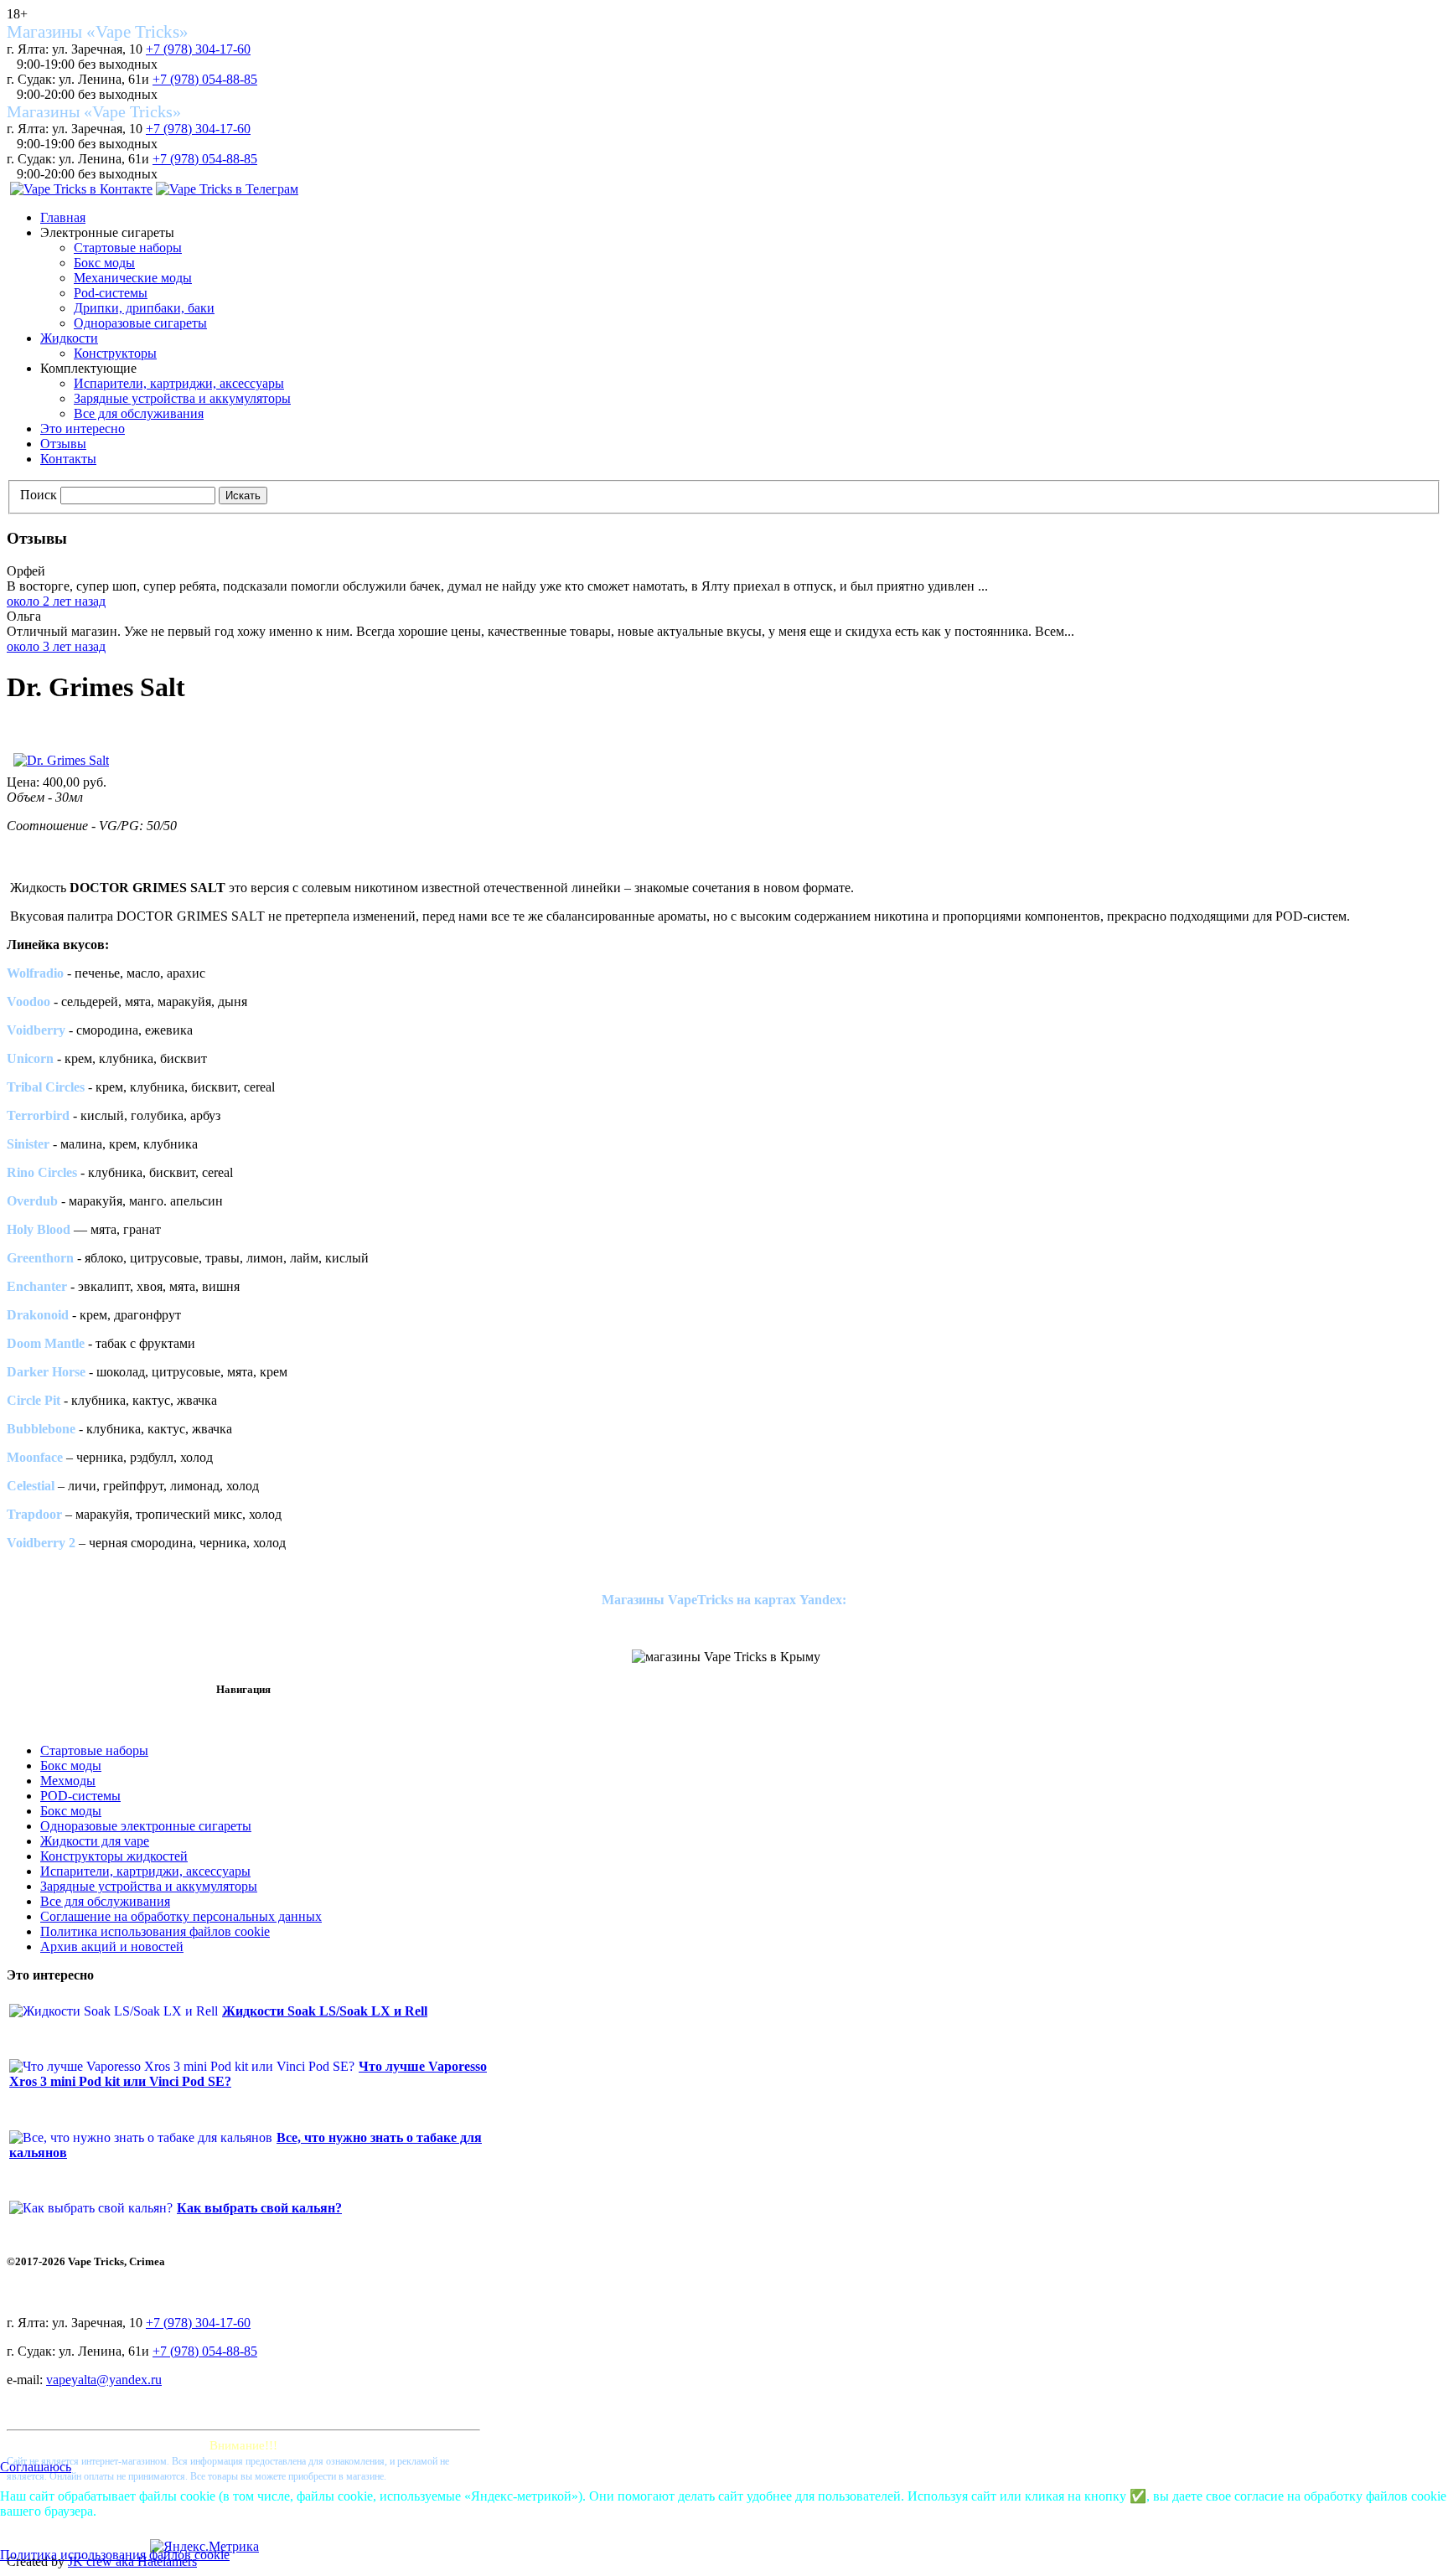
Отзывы (63, 444)
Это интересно (83, 428)
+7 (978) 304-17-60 (198, 49)
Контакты (68, 459)
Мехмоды (68, 1781)
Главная (63, 217)
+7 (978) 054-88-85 (205, 79)
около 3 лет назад (56, 646)
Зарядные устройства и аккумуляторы (182, 398)
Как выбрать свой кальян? (259, 2208)
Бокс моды (104, 263)
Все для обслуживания (139, 413)
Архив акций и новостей (112, 1946)
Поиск (39, 495)
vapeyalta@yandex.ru (104, 2380)
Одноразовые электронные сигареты (146, 1826)
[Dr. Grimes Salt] (61, 760)
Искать (243, 496)
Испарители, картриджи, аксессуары (179, 383)
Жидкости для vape (95, 1841)
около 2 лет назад (56, 601)
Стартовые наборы (128, 248)
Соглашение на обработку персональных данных (181, 1916)
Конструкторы (115, 353)
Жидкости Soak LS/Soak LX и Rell (325, 2011)
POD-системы (80, 1796)
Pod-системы (111, 293)
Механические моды (133, 278)
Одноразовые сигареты (140, 323)
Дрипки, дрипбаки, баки (144, 308)
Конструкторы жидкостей (114, 1856)
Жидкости (69, 338)
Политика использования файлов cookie (155, 1931)
